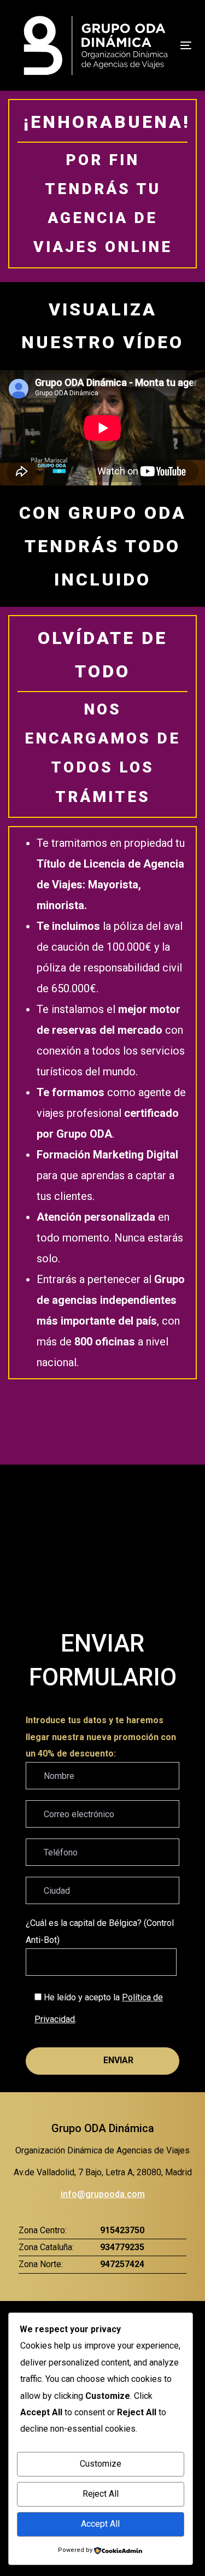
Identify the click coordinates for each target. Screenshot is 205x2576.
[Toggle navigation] (183, 45)
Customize (101, 2464)
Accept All (100, 2524)
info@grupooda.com (103, 2194)
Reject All (101, 2494)
